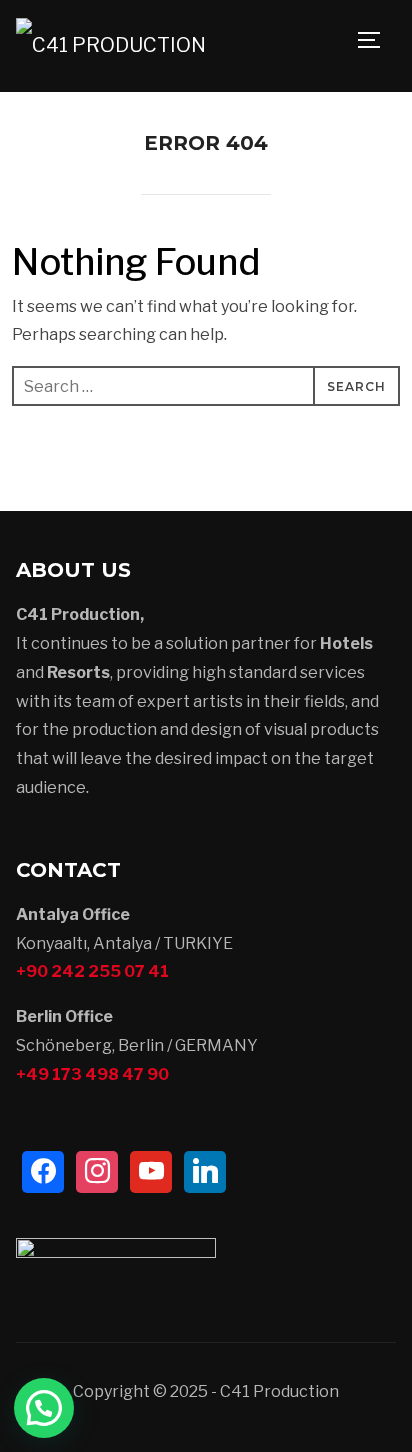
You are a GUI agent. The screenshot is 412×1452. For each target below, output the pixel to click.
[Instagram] (97, 1172)
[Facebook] (43, 1172)
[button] (44, 1408)
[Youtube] (151, 1172)
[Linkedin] (205, 1172)
